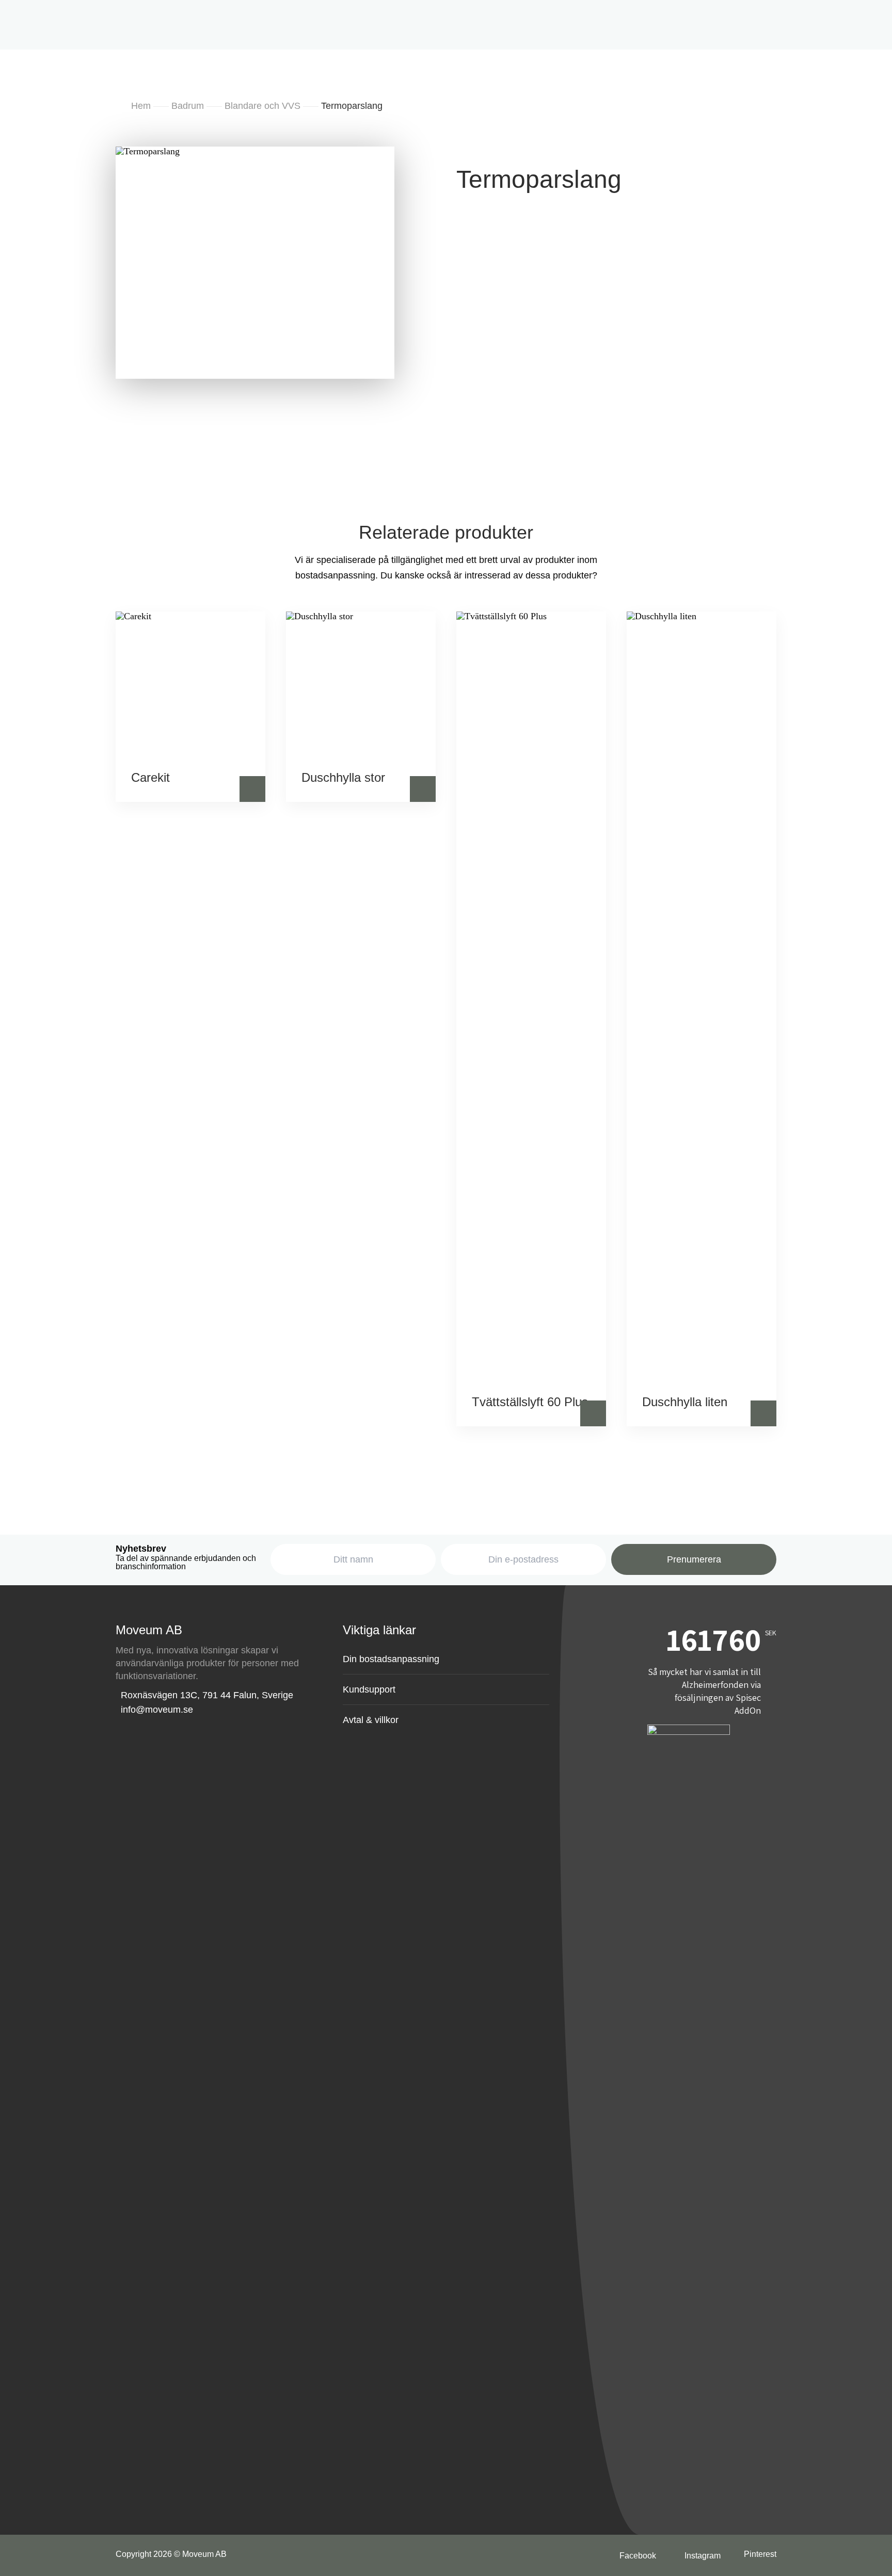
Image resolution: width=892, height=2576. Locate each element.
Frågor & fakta (506, 257)
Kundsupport (369, 1689)
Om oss (437, 144)
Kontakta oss (581, 257)
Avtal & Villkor (505, 144)
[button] (252, 789)
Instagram (641, 144)
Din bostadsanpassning (410, 257)
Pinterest (760, 2554)
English (515, 205)
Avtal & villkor (371, 1720)
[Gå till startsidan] (54, 19)
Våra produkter (313, 257)
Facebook (577, 144)
